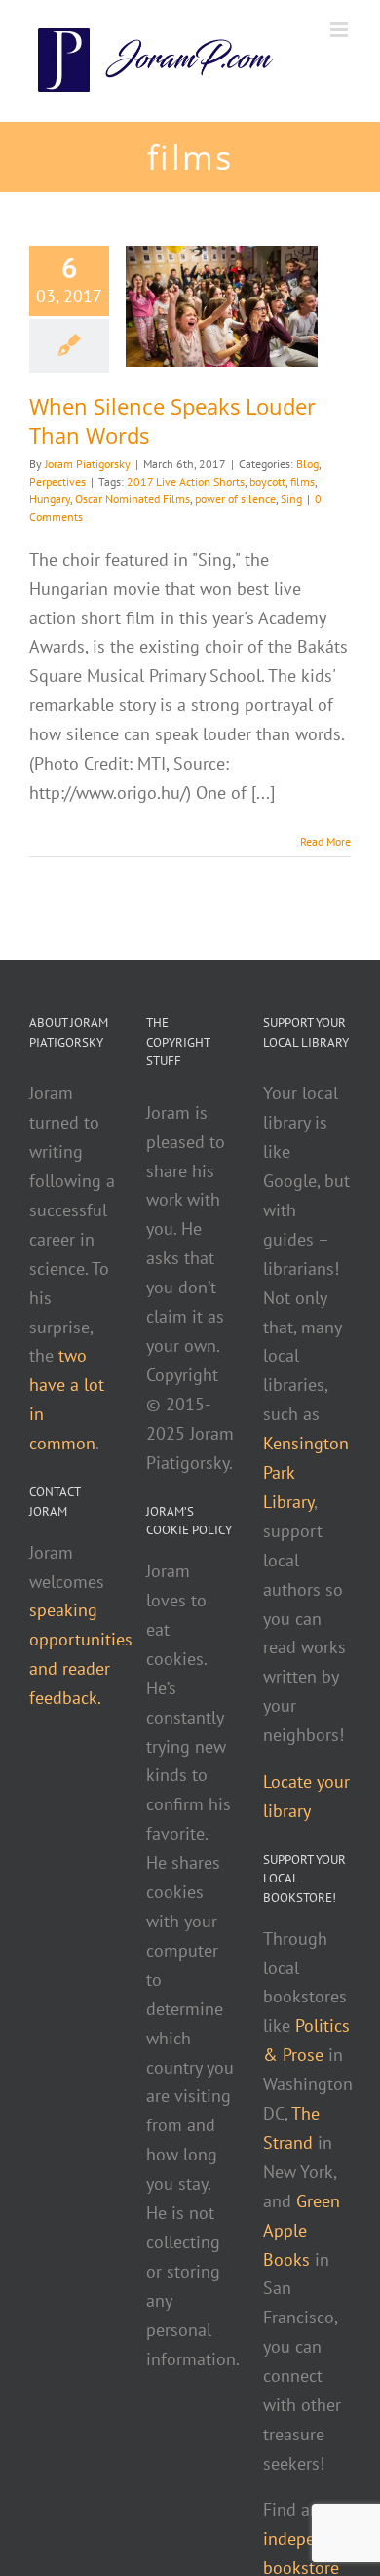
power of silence (235, 499)
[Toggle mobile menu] (341, 30)
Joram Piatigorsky (88, 464)
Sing (291, 499)
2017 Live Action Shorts (186, 481)
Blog (307, 464)
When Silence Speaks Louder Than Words (172, 420)
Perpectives (57, 481)
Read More (325, 841)
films (303, 481)
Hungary (50, 499)
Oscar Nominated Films (133, 499)
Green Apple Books (302, 2230)
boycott (267, 481)
